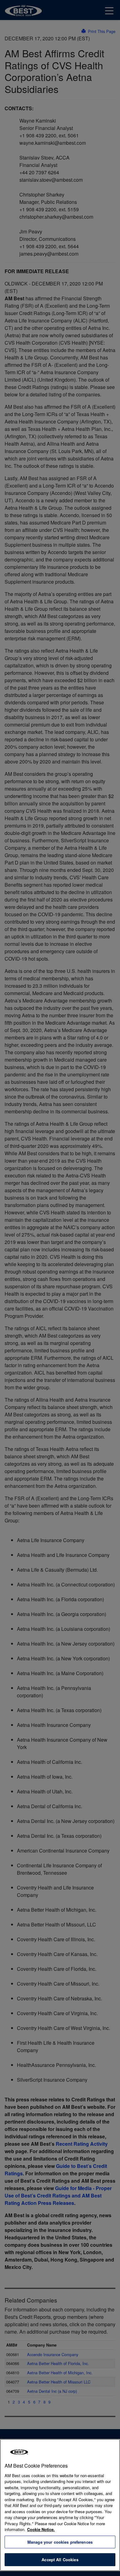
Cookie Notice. (41, 2529)
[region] (60, 2505)
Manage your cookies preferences (60, 2542)
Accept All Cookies (60, 2560)
